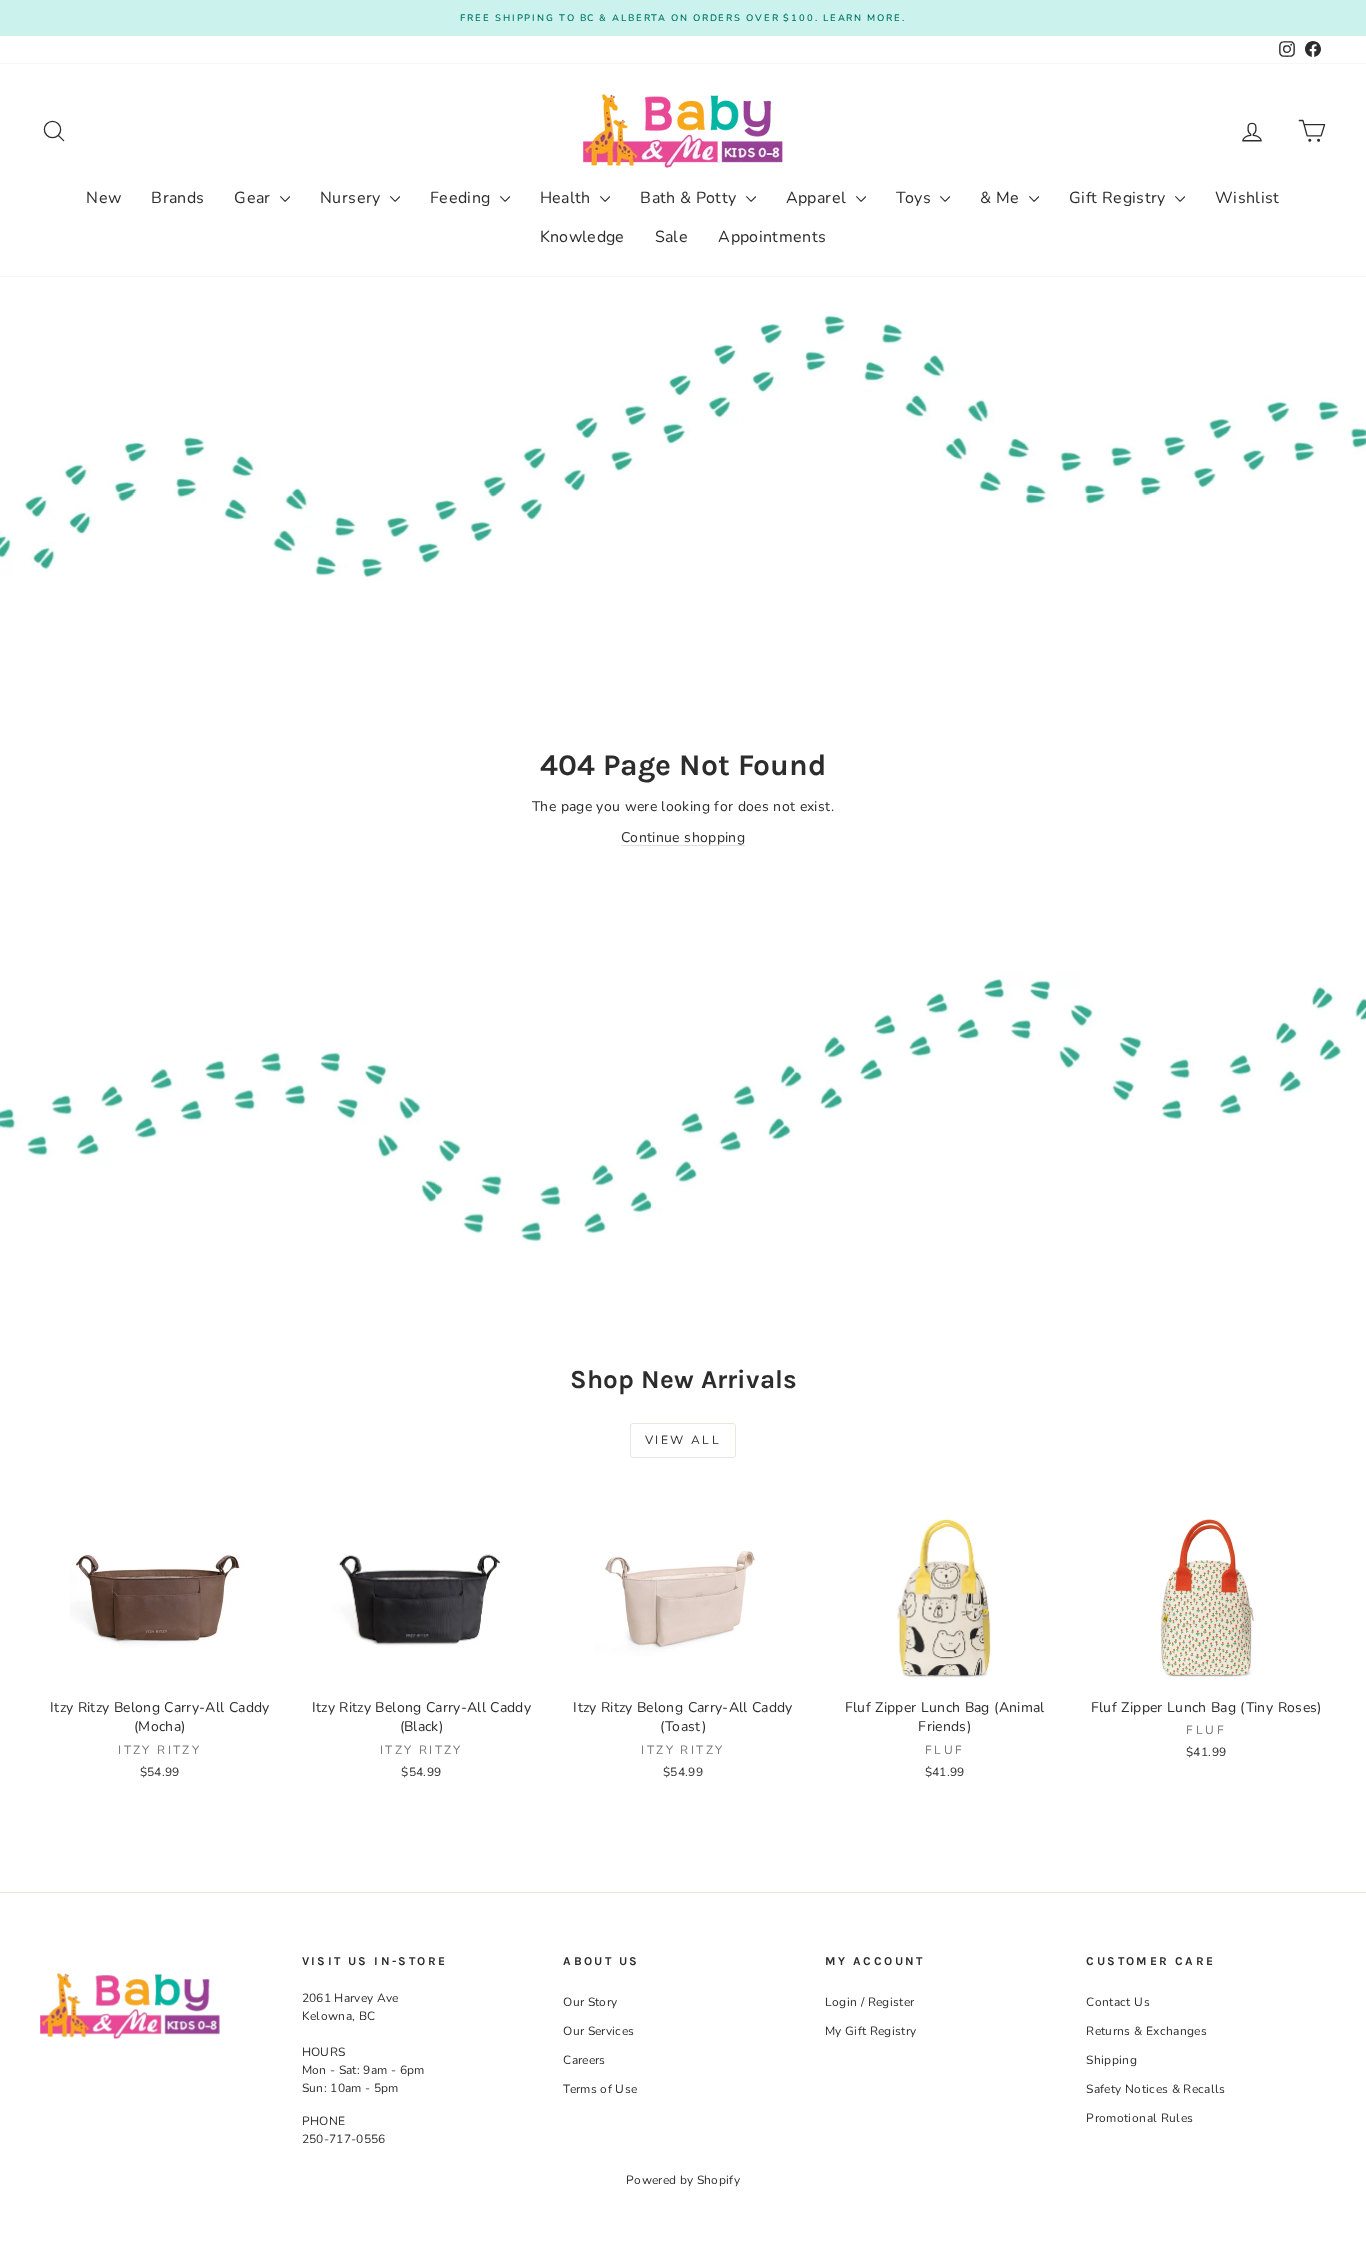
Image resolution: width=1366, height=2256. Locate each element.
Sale (671, 237)
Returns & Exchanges (1146, 2031)
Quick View (160, 1667)
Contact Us (1118, 2002)
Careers (584, 2060)
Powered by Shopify (683, 2180)
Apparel (818, 198)
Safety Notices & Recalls (1155, 2089)
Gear (254, 198)
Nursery (352, 198)
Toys (916, 198)
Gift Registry (1119, 198)
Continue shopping (683, 837)
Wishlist (1247, 198)
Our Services (598, 2031)
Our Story (590, 2002)
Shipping (1111, 2060)
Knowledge (582, 237)
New (103, 198)
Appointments (772, 237)
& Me (1002, 198)
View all (683, 1440)
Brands (177, 198)
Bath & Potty (690, 198)
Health (567, 198)
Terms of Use (600, 2089)
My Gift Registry (871, 2031)
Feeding (462, 198)
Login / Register (870, 2002)
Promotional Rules (1139, 2118)
